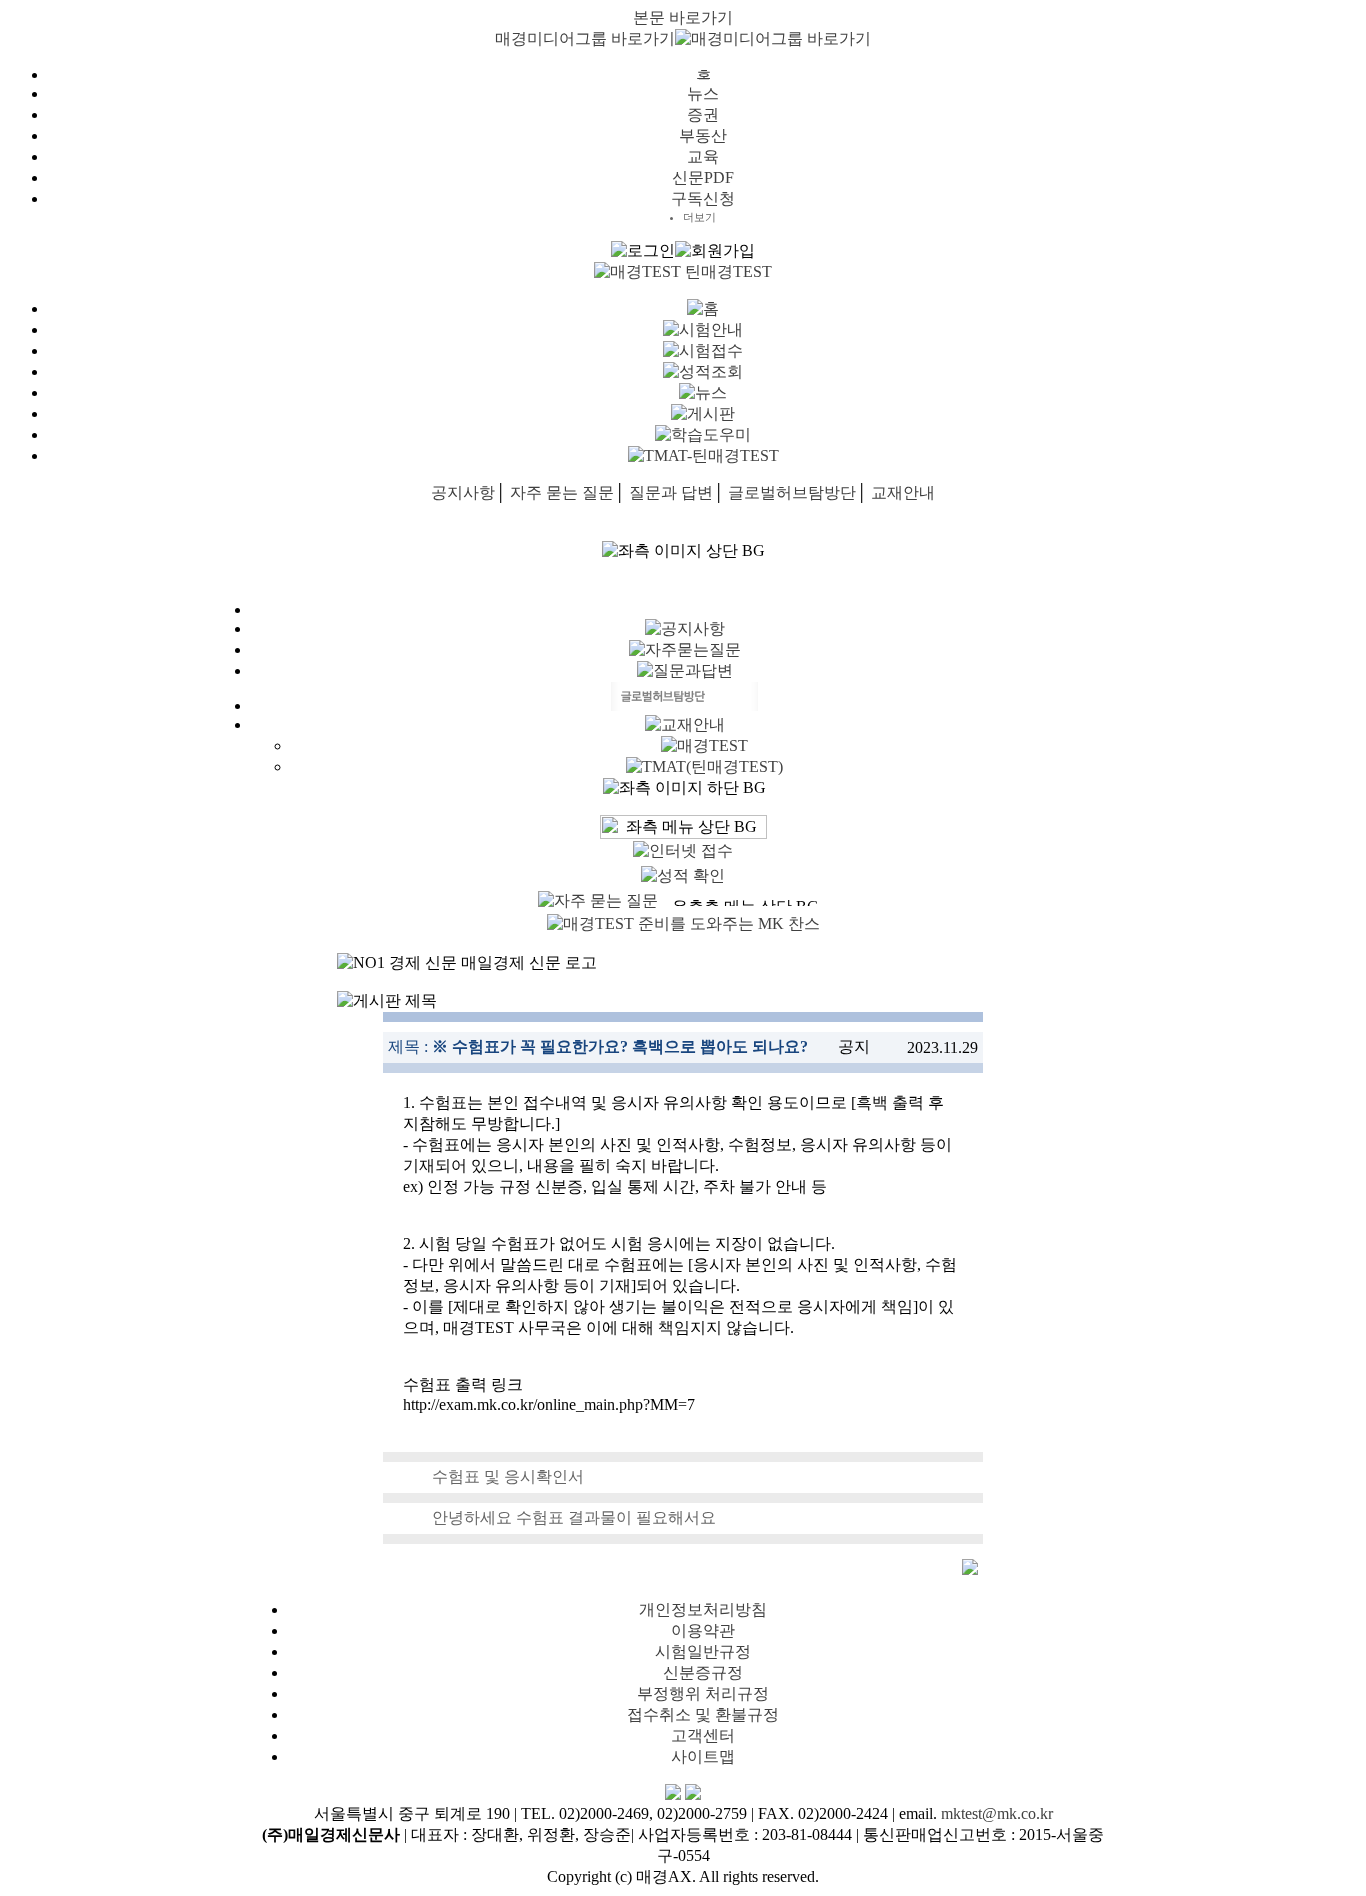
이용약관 (703, 1630)
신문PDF (703, 177)
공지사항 (463, 492)
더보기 (699, 217)
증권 (703, 114)
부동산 (703, 135)
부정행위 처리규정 (703, 1693)
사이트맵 (703, 1756)
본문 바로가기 (683, 17)
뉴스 (703, 93)
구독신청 (703, 198)
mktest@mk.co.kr (997, 1813)
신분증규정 (703, 1672)
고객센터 (703, 1735)
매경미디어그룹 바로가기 (585, 38)
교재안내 (903, 492)
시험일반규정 (703, 1651)
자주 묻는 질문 (562, 492)
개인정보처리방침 (703, 1609)
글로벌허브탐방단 (792, 492)
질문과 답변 (671, 492)
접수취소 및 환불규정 (703, 1714)
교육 (703, 156)
